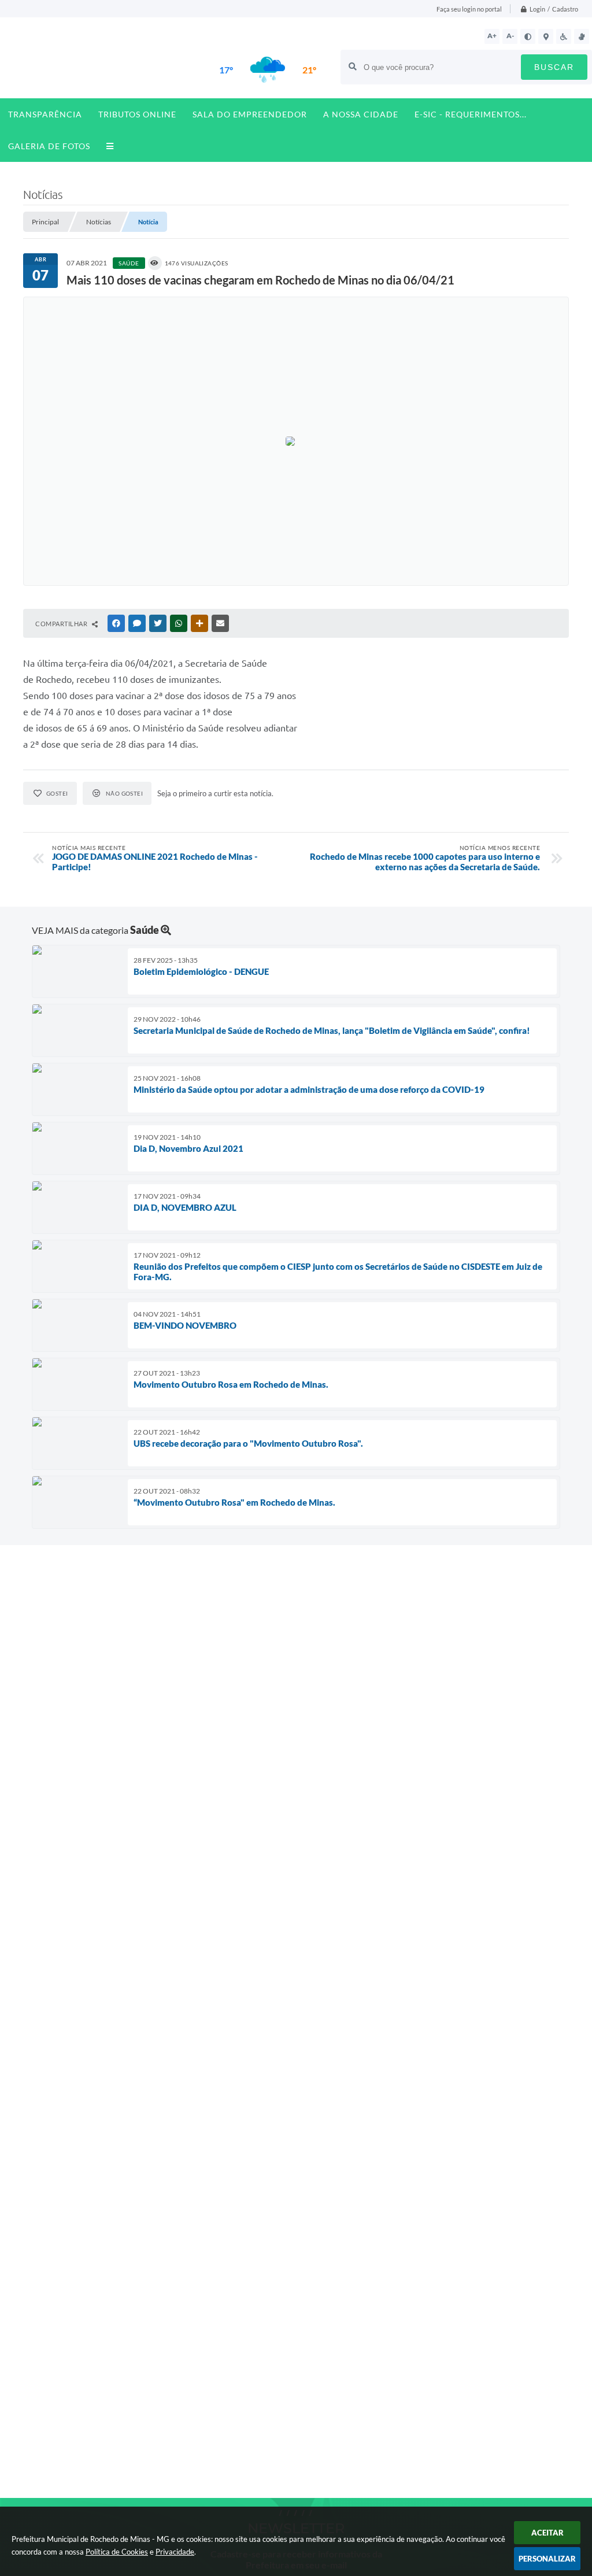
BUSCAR (554, 67)
